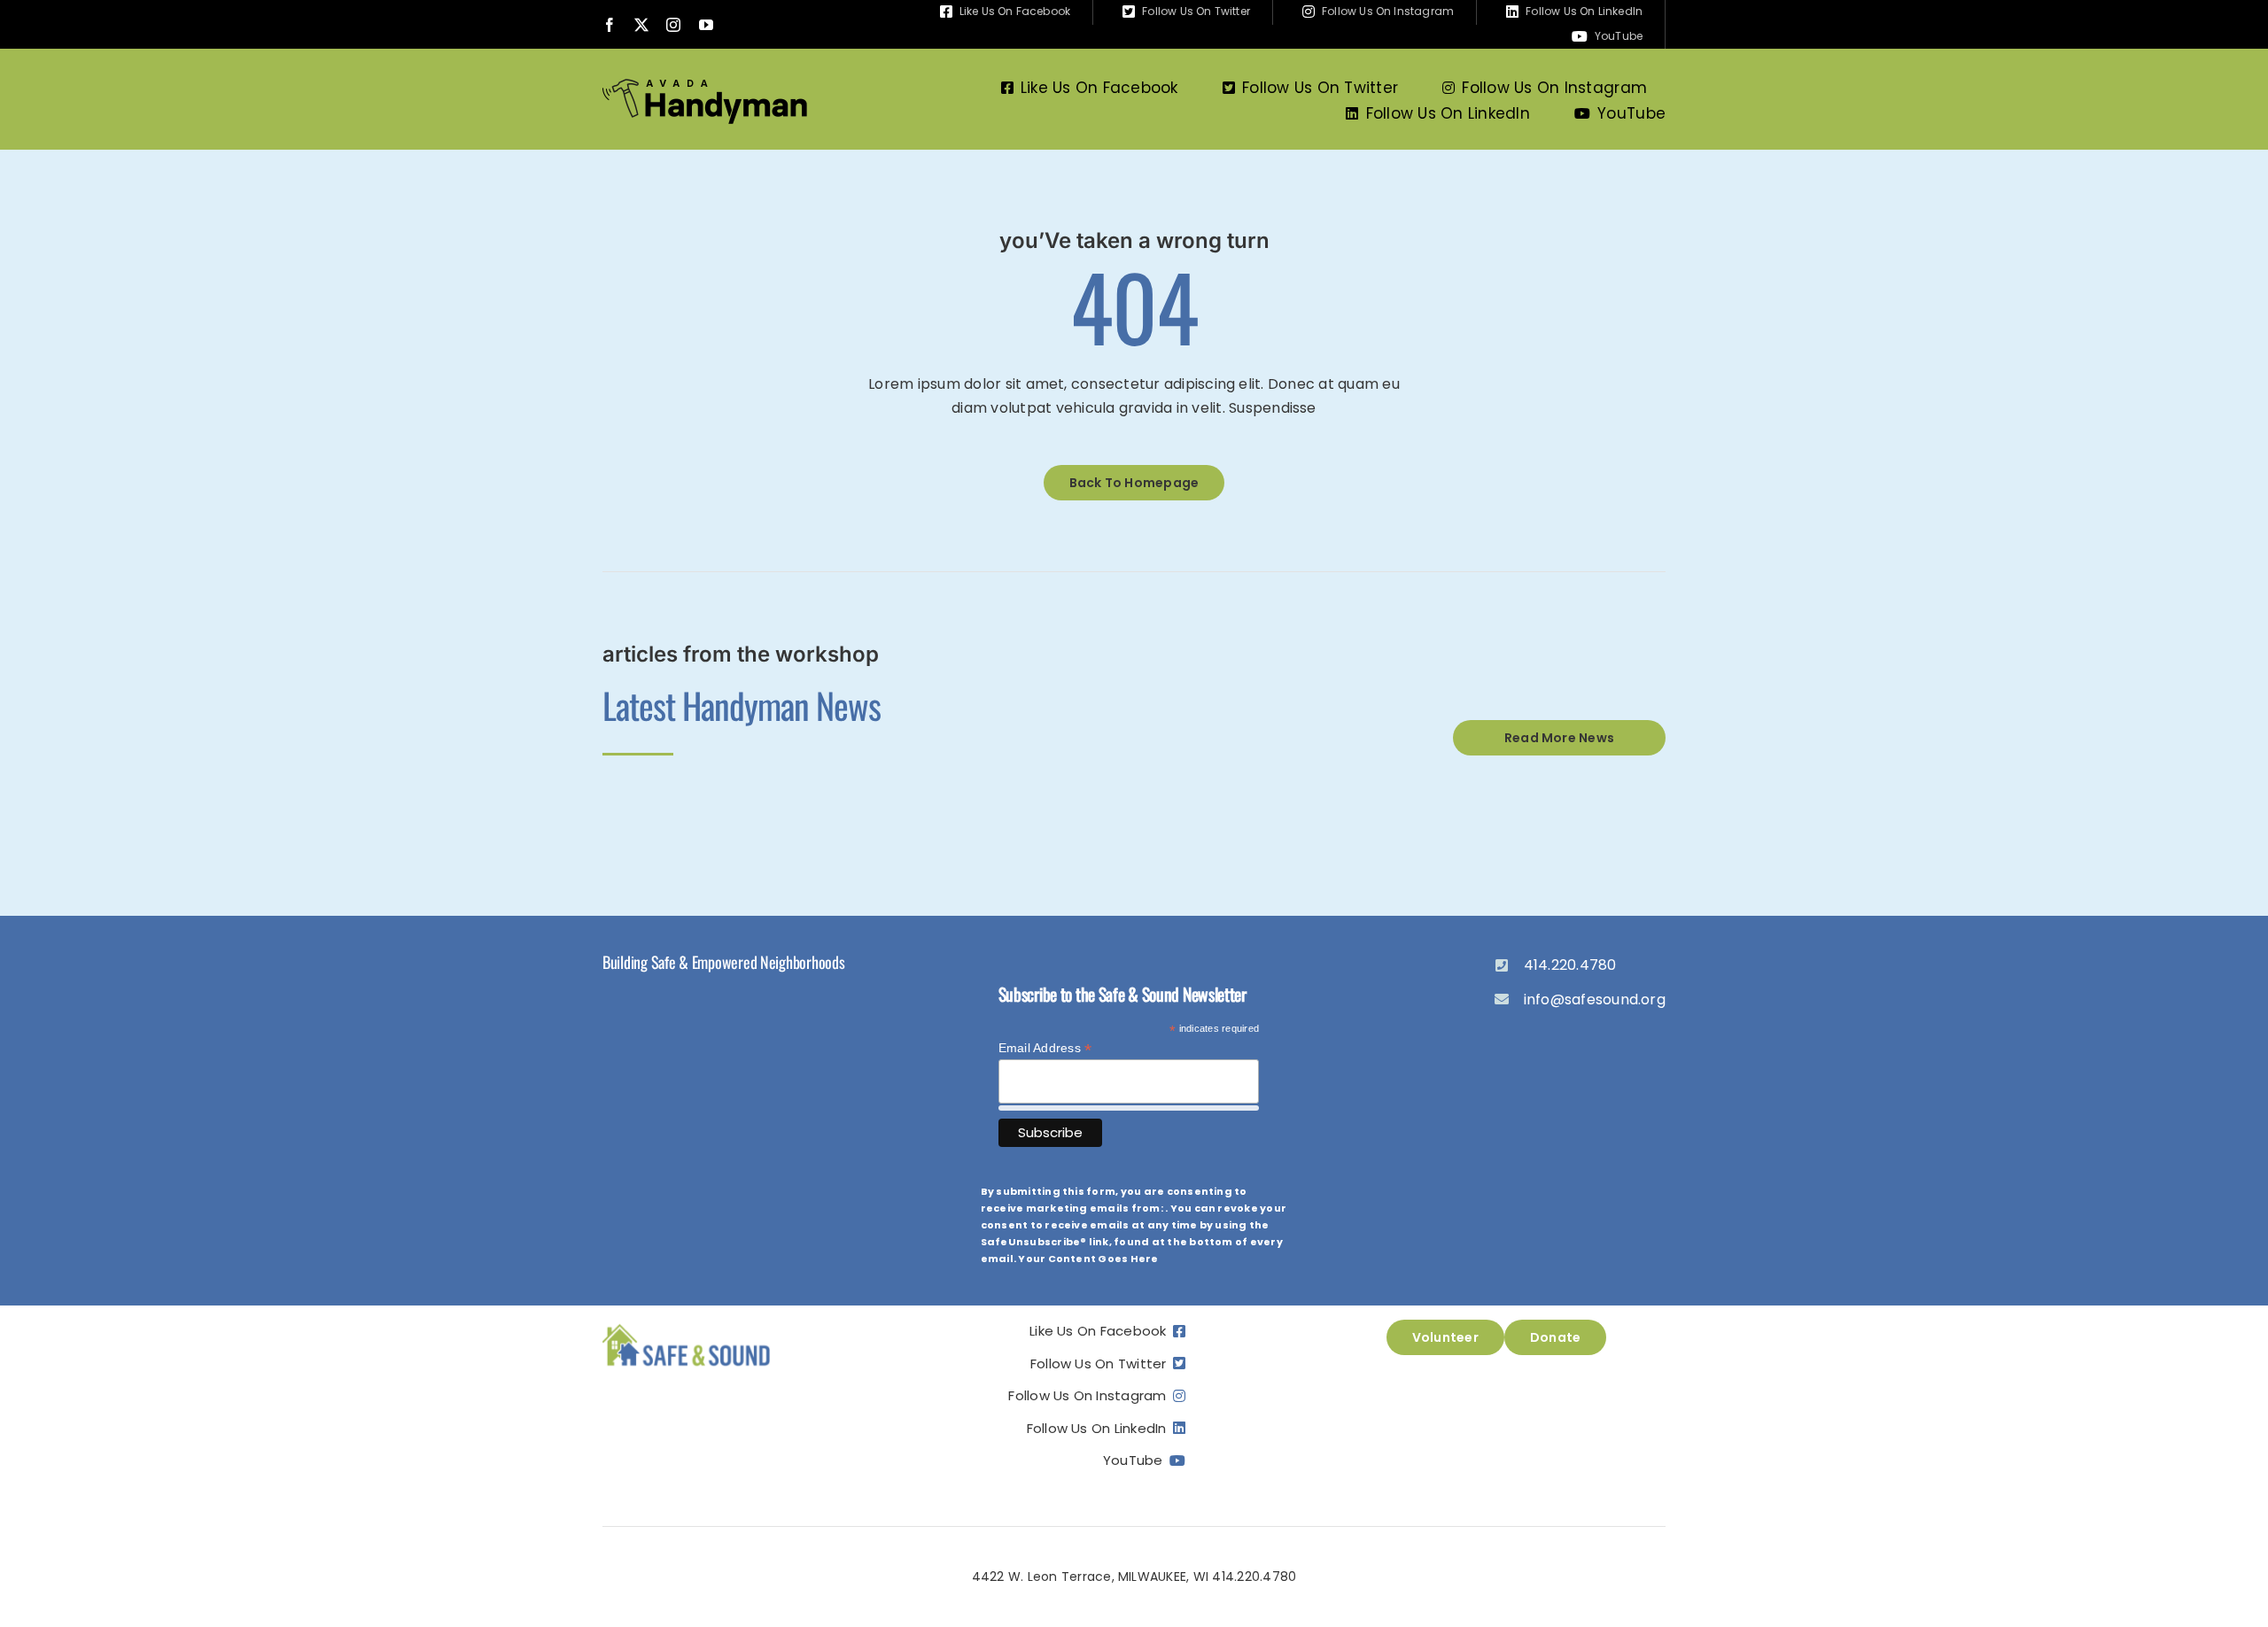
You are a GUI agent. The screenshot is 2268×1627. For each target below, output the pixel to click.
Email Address (1045, 1048)
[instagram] (673, 25)
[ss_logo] (687, 1326)
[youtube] (706, 25)
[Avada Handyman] (705, 85)
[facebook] (610, 25)
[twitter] (641, 25)
